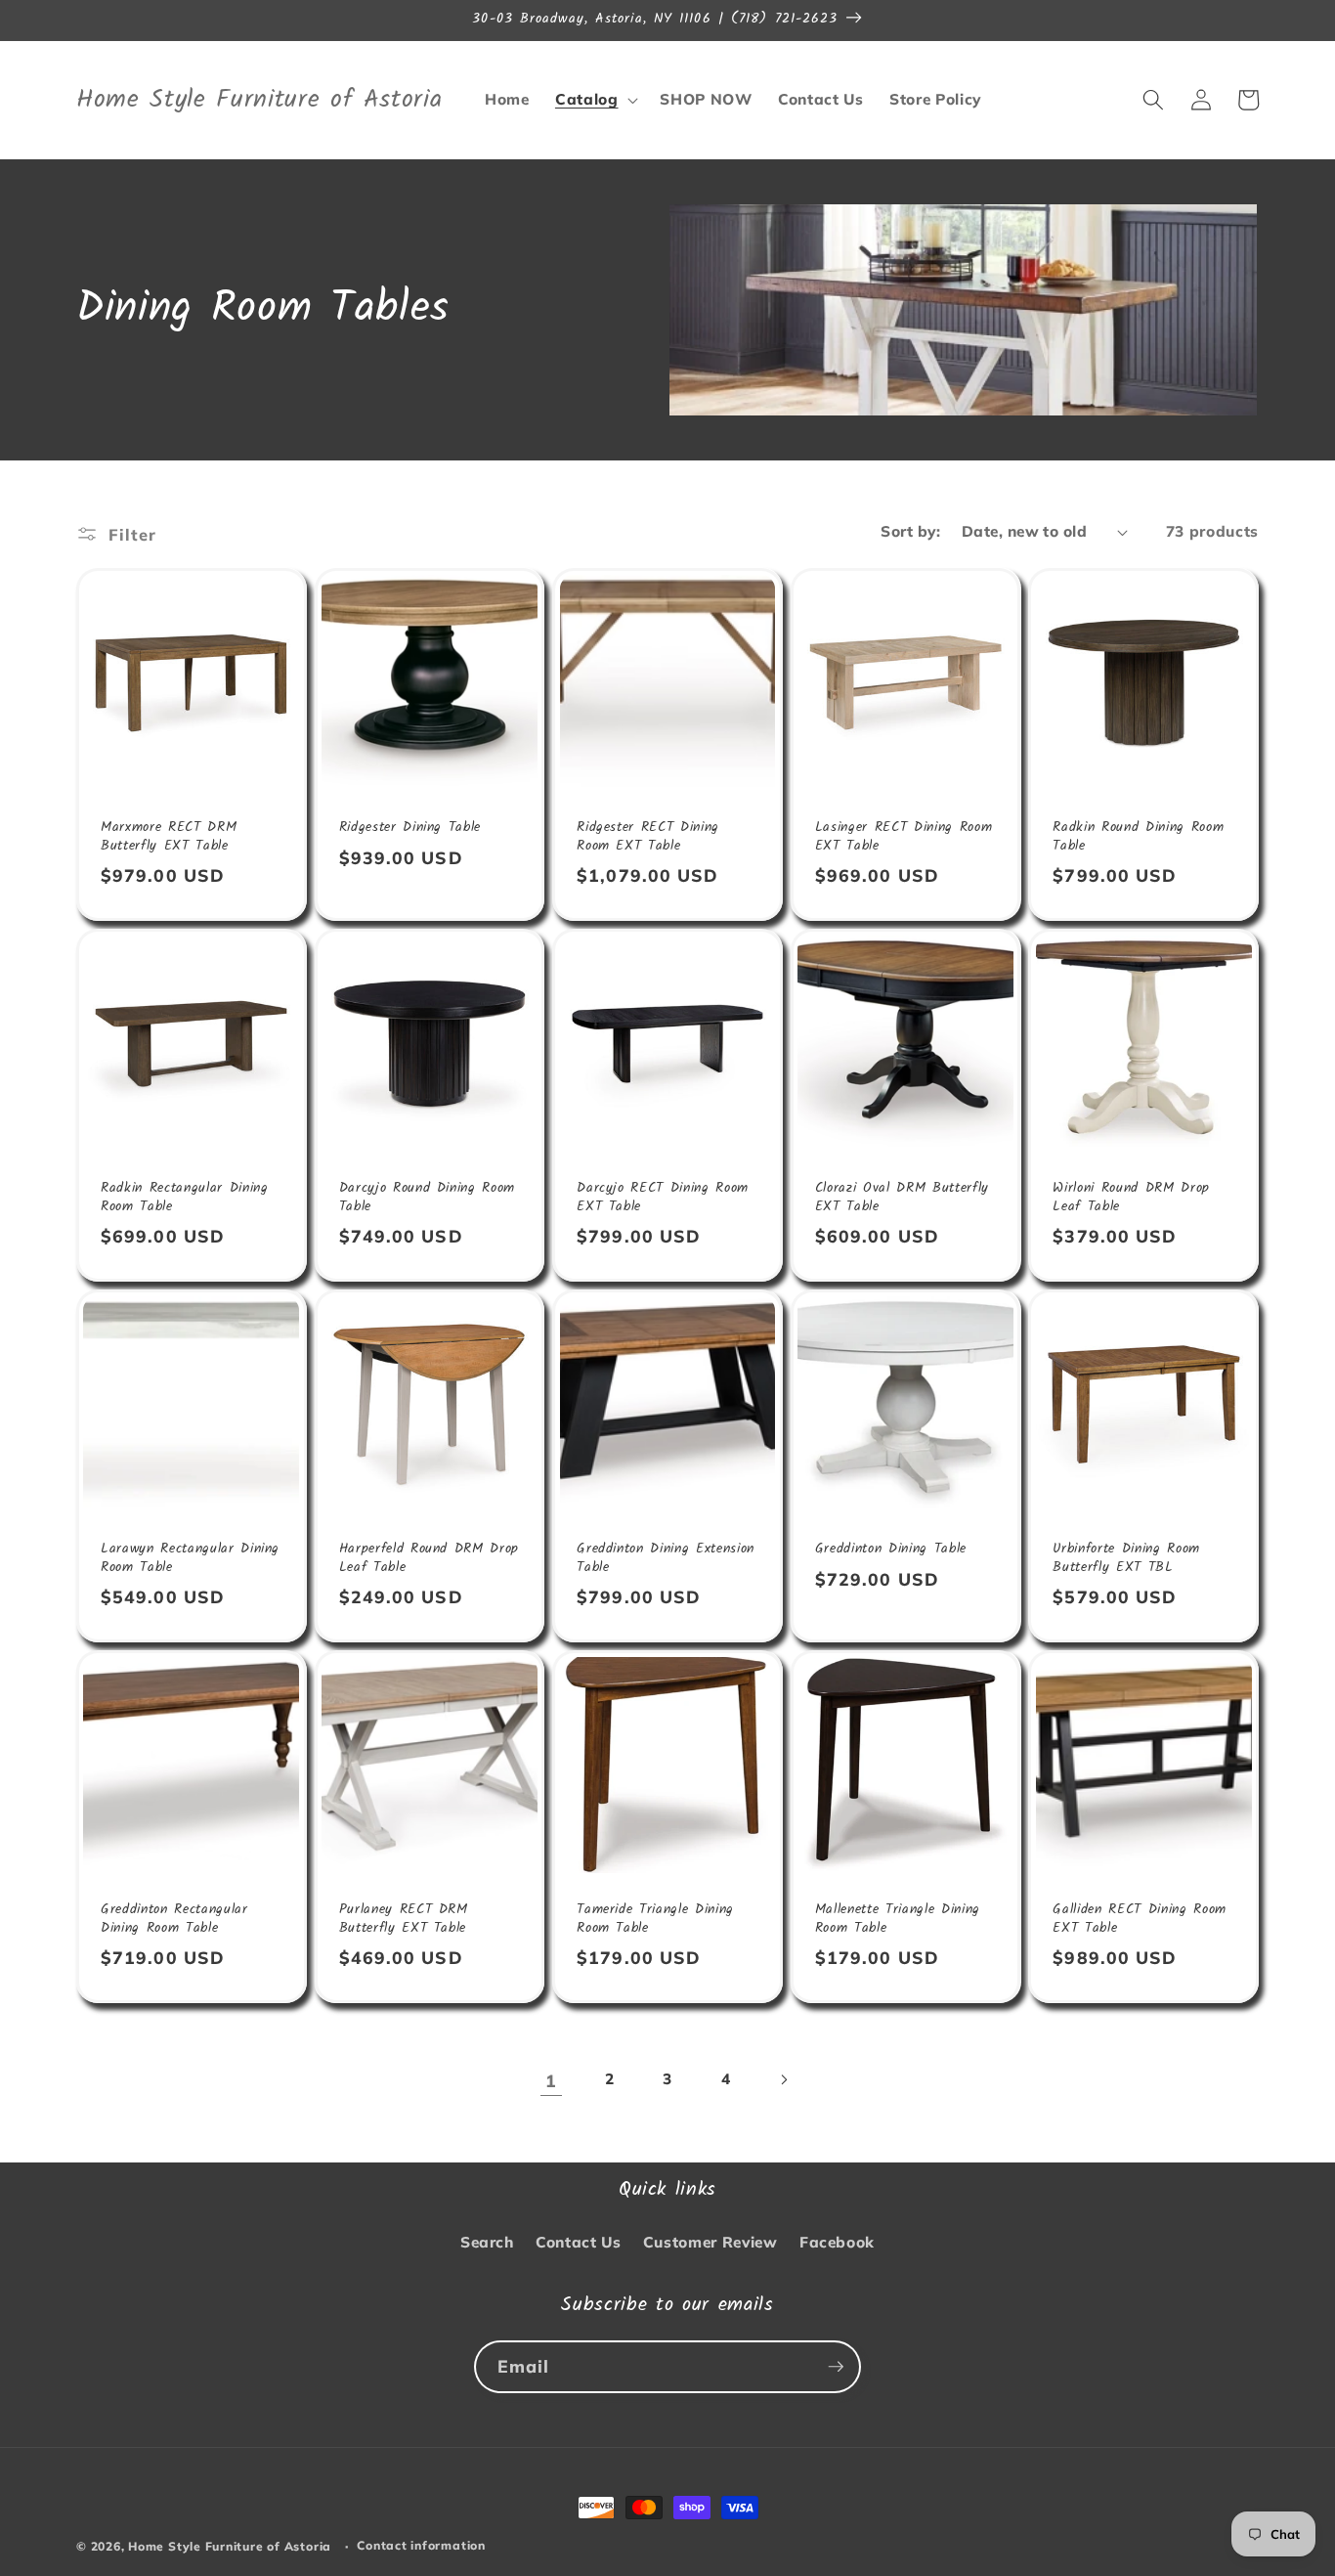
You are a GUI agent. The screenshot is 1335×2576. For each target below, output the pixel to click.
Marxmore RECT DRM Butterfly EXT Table (169, 837)
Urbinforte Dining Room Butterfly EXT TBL (1126, 1559)
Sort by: (910, 531)
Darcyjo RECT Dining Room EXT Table (663, 1198)
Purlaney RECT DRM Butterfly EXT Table (404, 1920)
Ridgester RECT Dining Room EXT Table (648, 837)
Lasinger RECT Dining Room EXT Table (904, 837)
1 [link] (551, 2080)
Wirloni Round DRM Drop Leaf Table (1131, 1198)
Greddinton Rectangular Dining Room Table (174, 1920)
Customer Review (711, 2242)
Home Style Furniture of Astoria (230, 2546)
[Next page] (784, 2080)
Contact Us (579, 2242)
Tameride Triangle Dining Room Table (655, 1920)
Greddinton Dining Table (891, 1550)
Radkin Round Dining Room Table (1138, 837)
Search (487, 2242)
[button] (595, 100)
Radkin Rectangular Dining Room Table (185, 1198)
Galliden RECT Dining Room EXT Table (1140, 1920)
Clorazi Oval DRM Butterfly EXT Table (902, 1198)
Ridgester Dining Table (410, 829)
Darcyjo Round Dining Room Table (428, 1198)
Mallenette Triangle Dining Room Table (898, 1920)
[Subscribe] (836, 2367)
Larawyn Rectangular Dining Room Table (190, 1559)
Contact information (421, 2545)
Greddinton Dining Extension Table (666, 1559)
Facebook (837, 2242)
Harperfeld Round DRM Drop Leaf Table (430, 1559)
